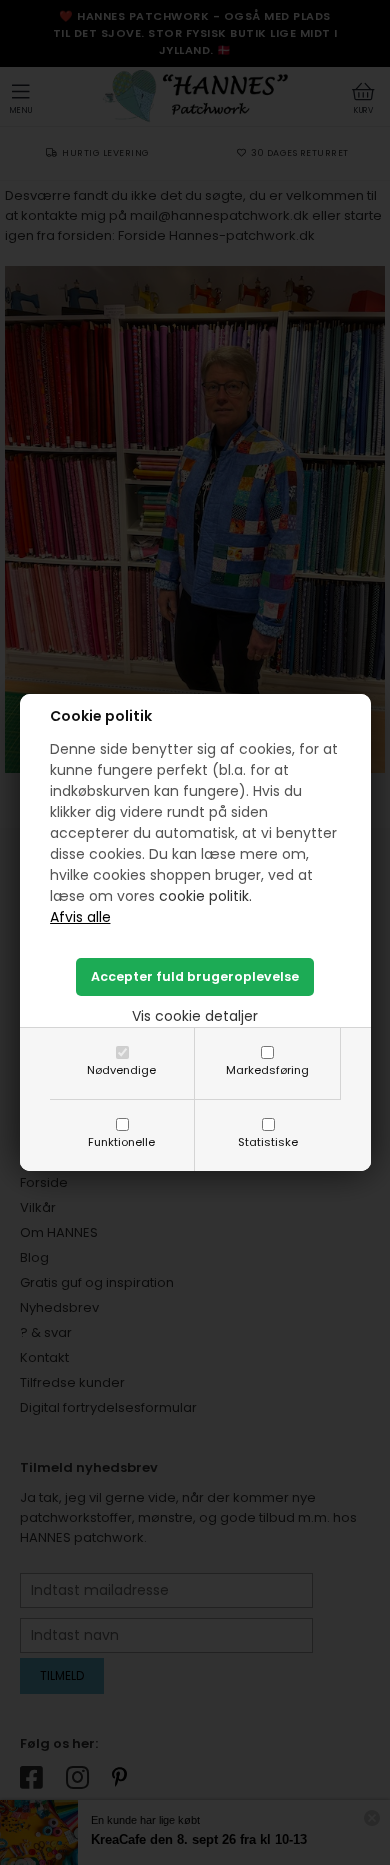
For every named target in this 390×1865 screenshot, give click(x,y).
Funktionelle (121, 1142)
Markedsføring (267, 1070)
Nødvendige (121, 1070)
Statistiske (268, 1142)
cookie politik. (205, 896)
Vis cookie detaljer (195, 1016)
